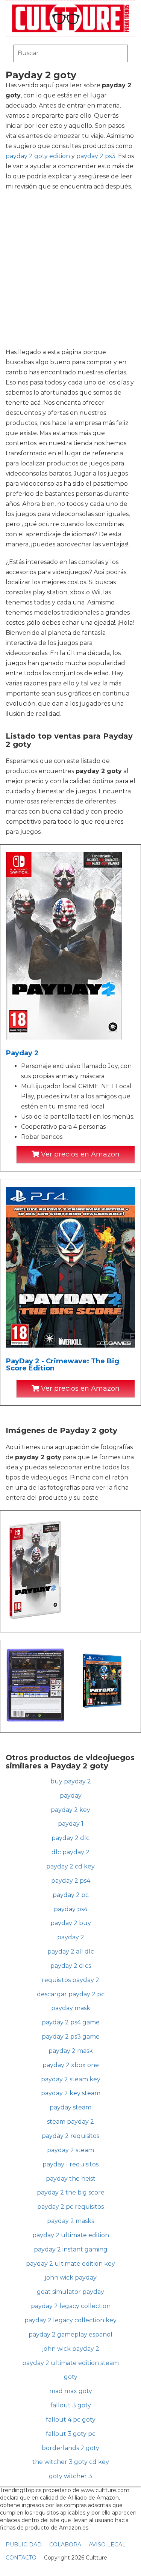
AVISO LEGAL (107, 2545)
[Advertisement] (70, 269)
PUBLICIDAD (24, 2545)
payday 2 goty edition (38, 156)
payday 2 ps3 (96, 156)
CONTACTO (21, 2558)
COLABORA (65, 2545)
